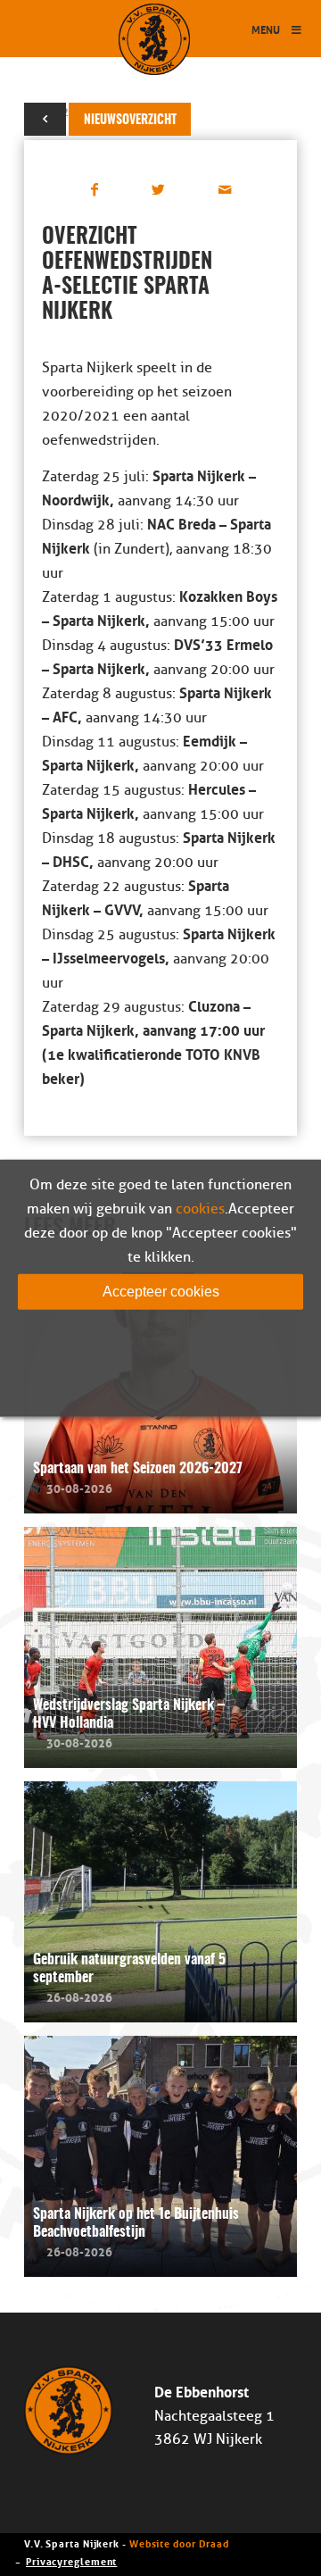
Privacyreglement (71, 2560)
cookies (200, 1208)
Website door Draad (179, 2543)
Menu (266, 29)
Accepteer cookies (161, 1291)
